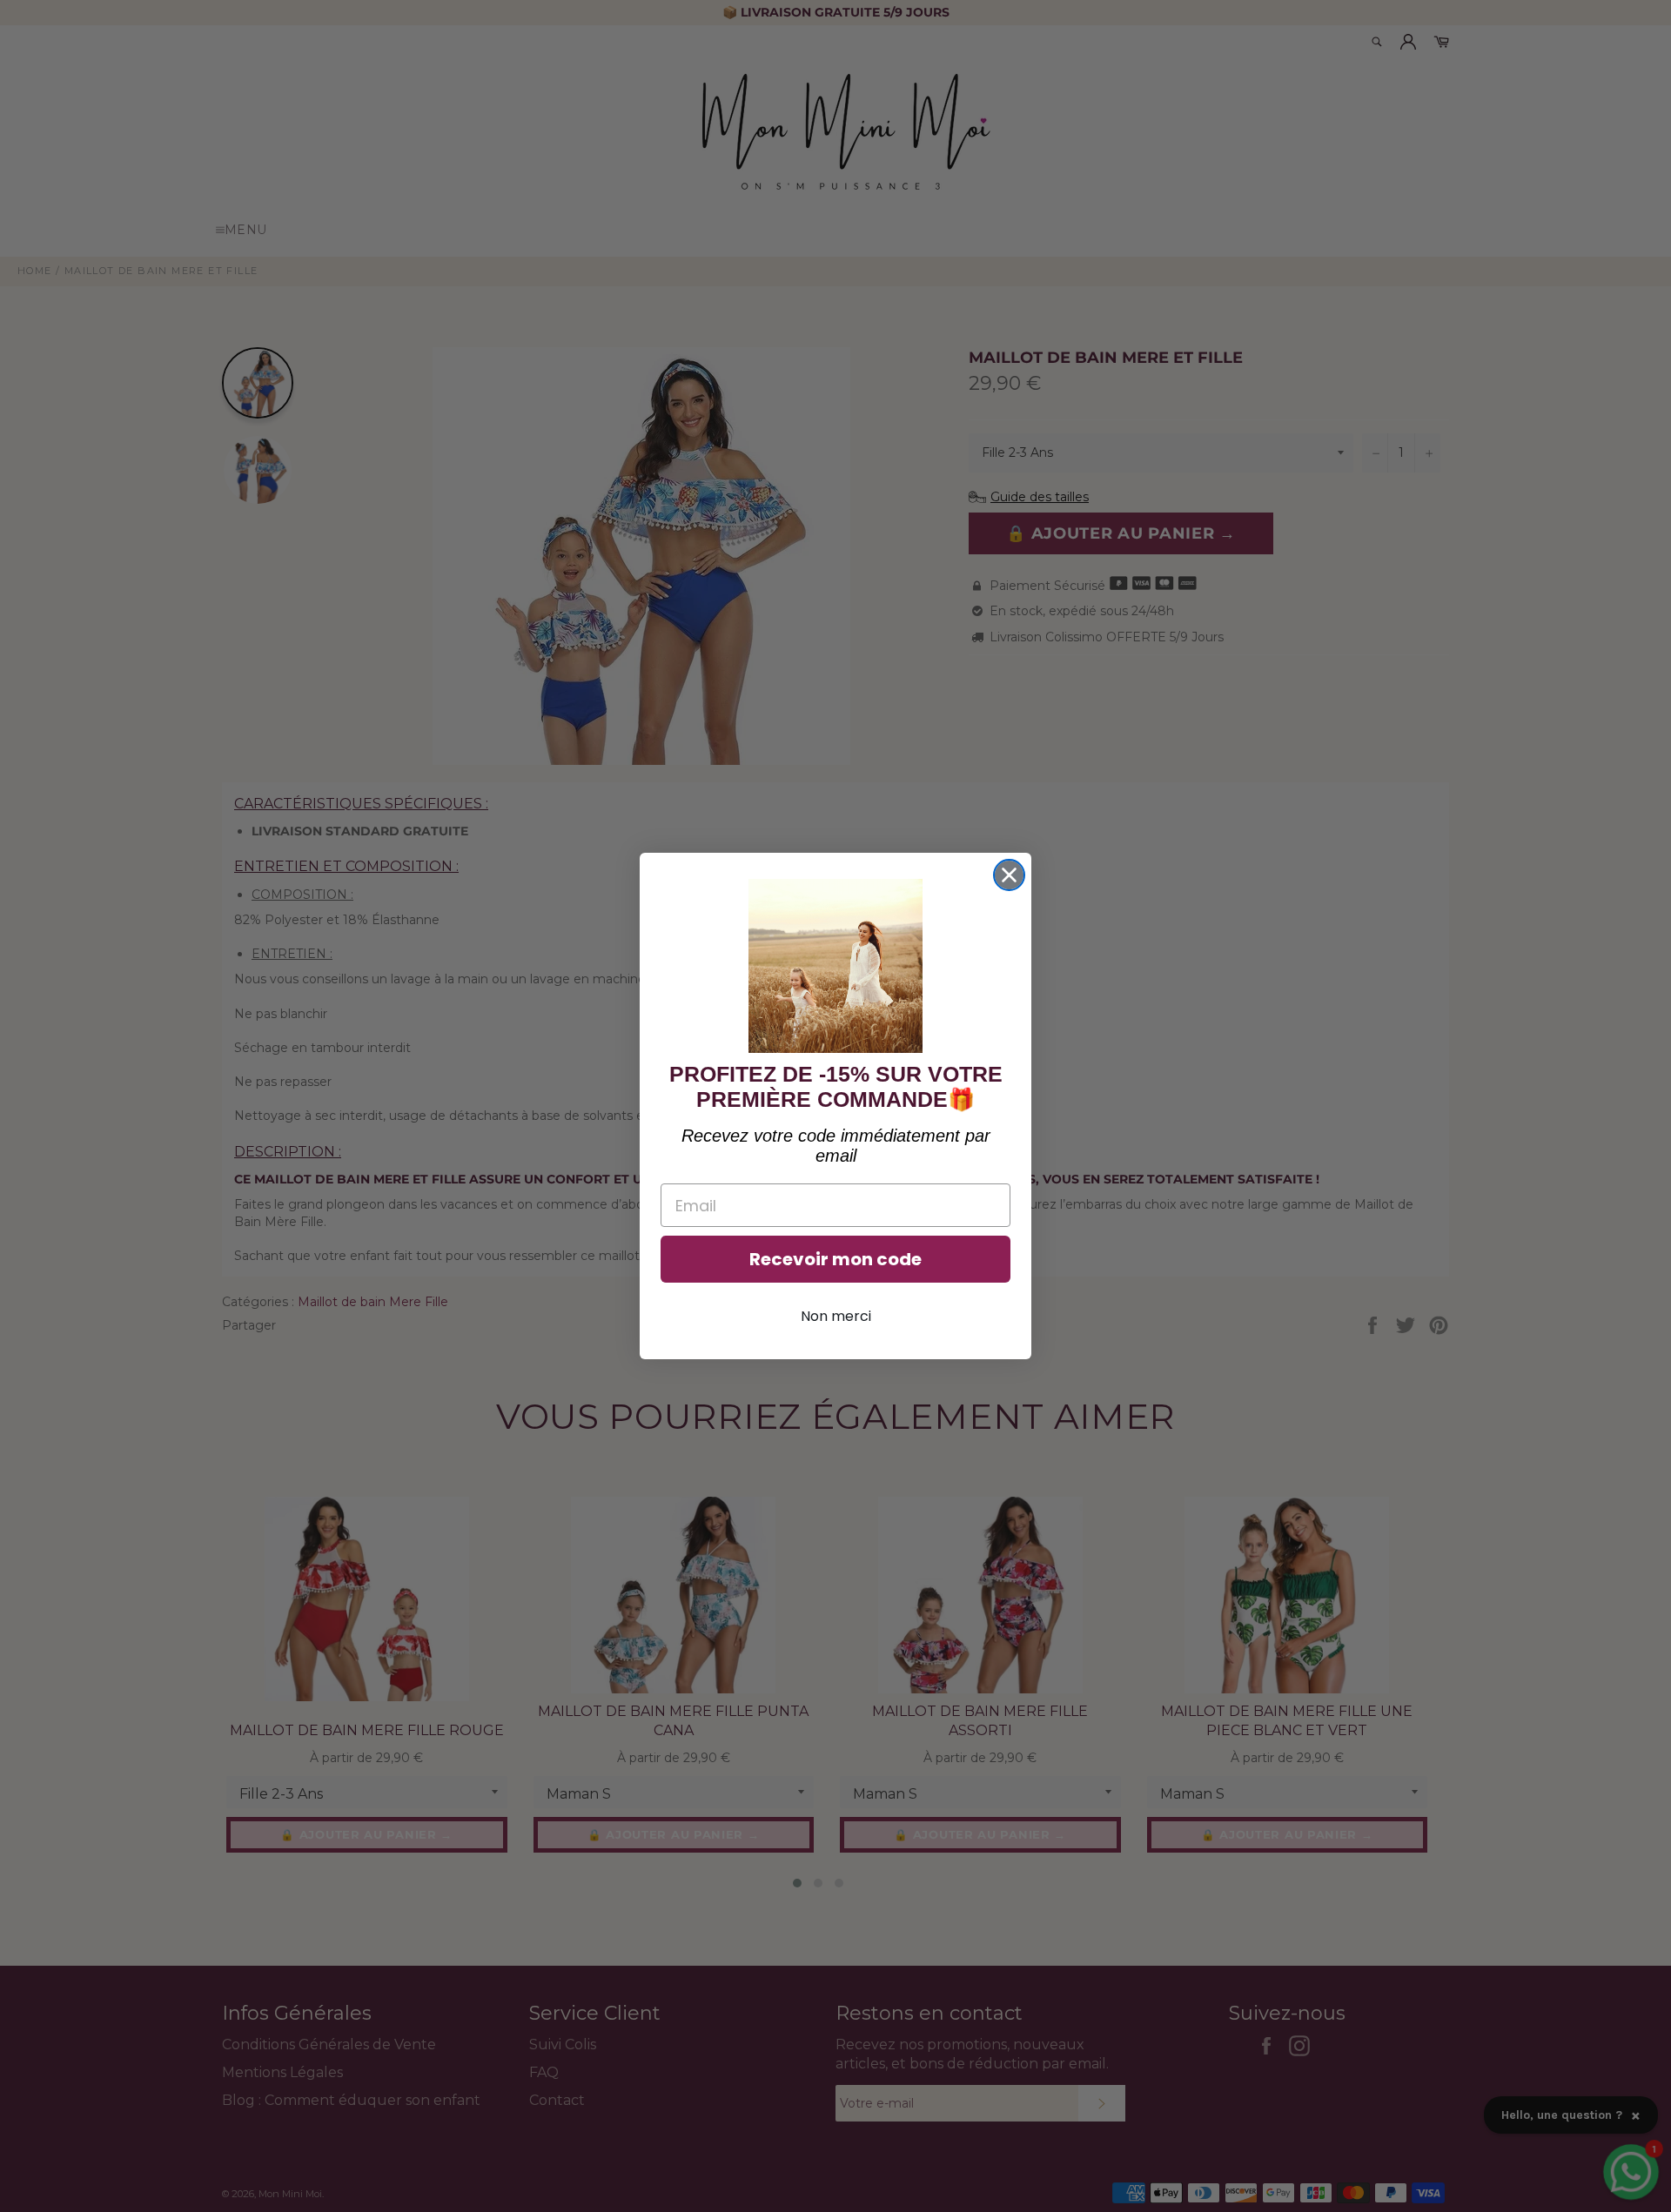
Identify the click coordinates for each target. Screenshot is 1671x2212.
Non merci (836, 1316)
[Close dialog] (1009, 875)
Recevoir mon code (835, 1259)
